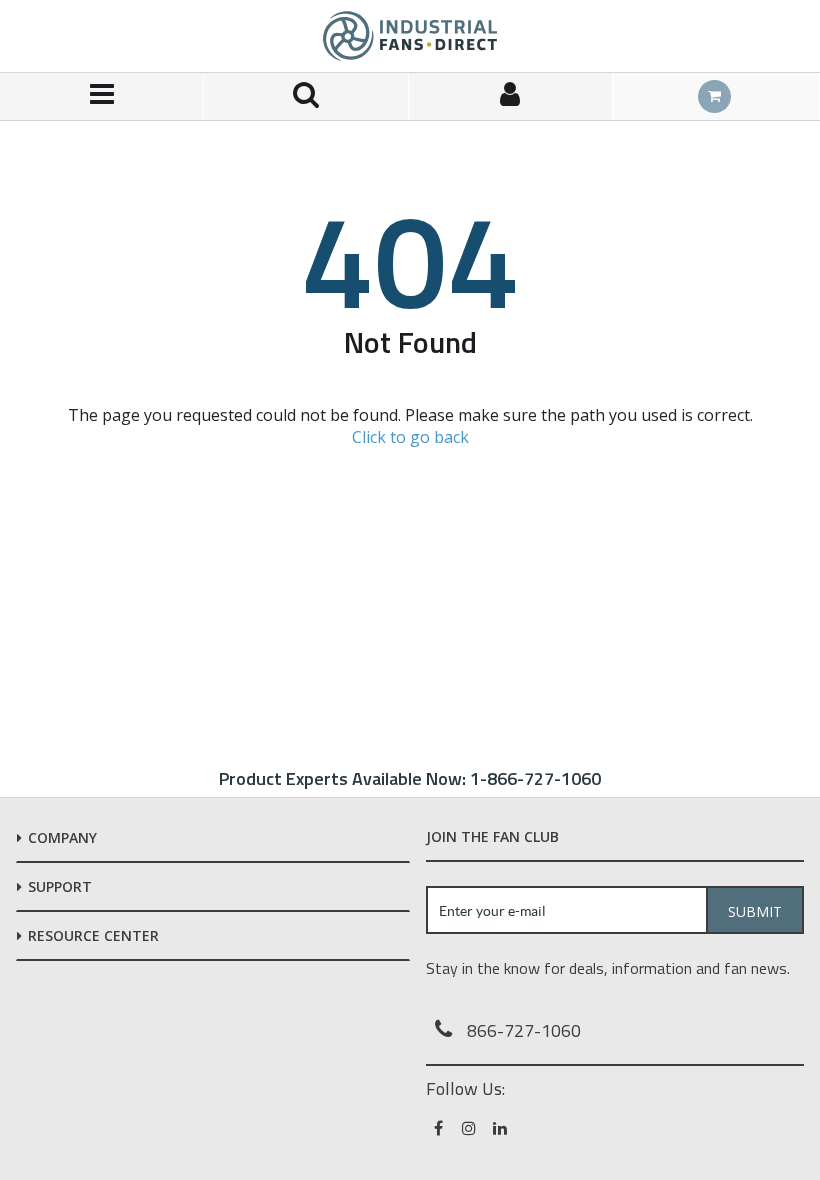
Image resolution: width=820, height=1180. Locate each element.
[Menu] (102, 96)
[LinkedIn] (501, 1128)
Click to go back (410, 437)
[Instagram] (470, 1128)
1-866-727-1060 (535, 778)
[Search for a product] (306, 96)
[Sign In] (511, 96)
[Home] (410, 36)
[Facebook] (439, 1128)
